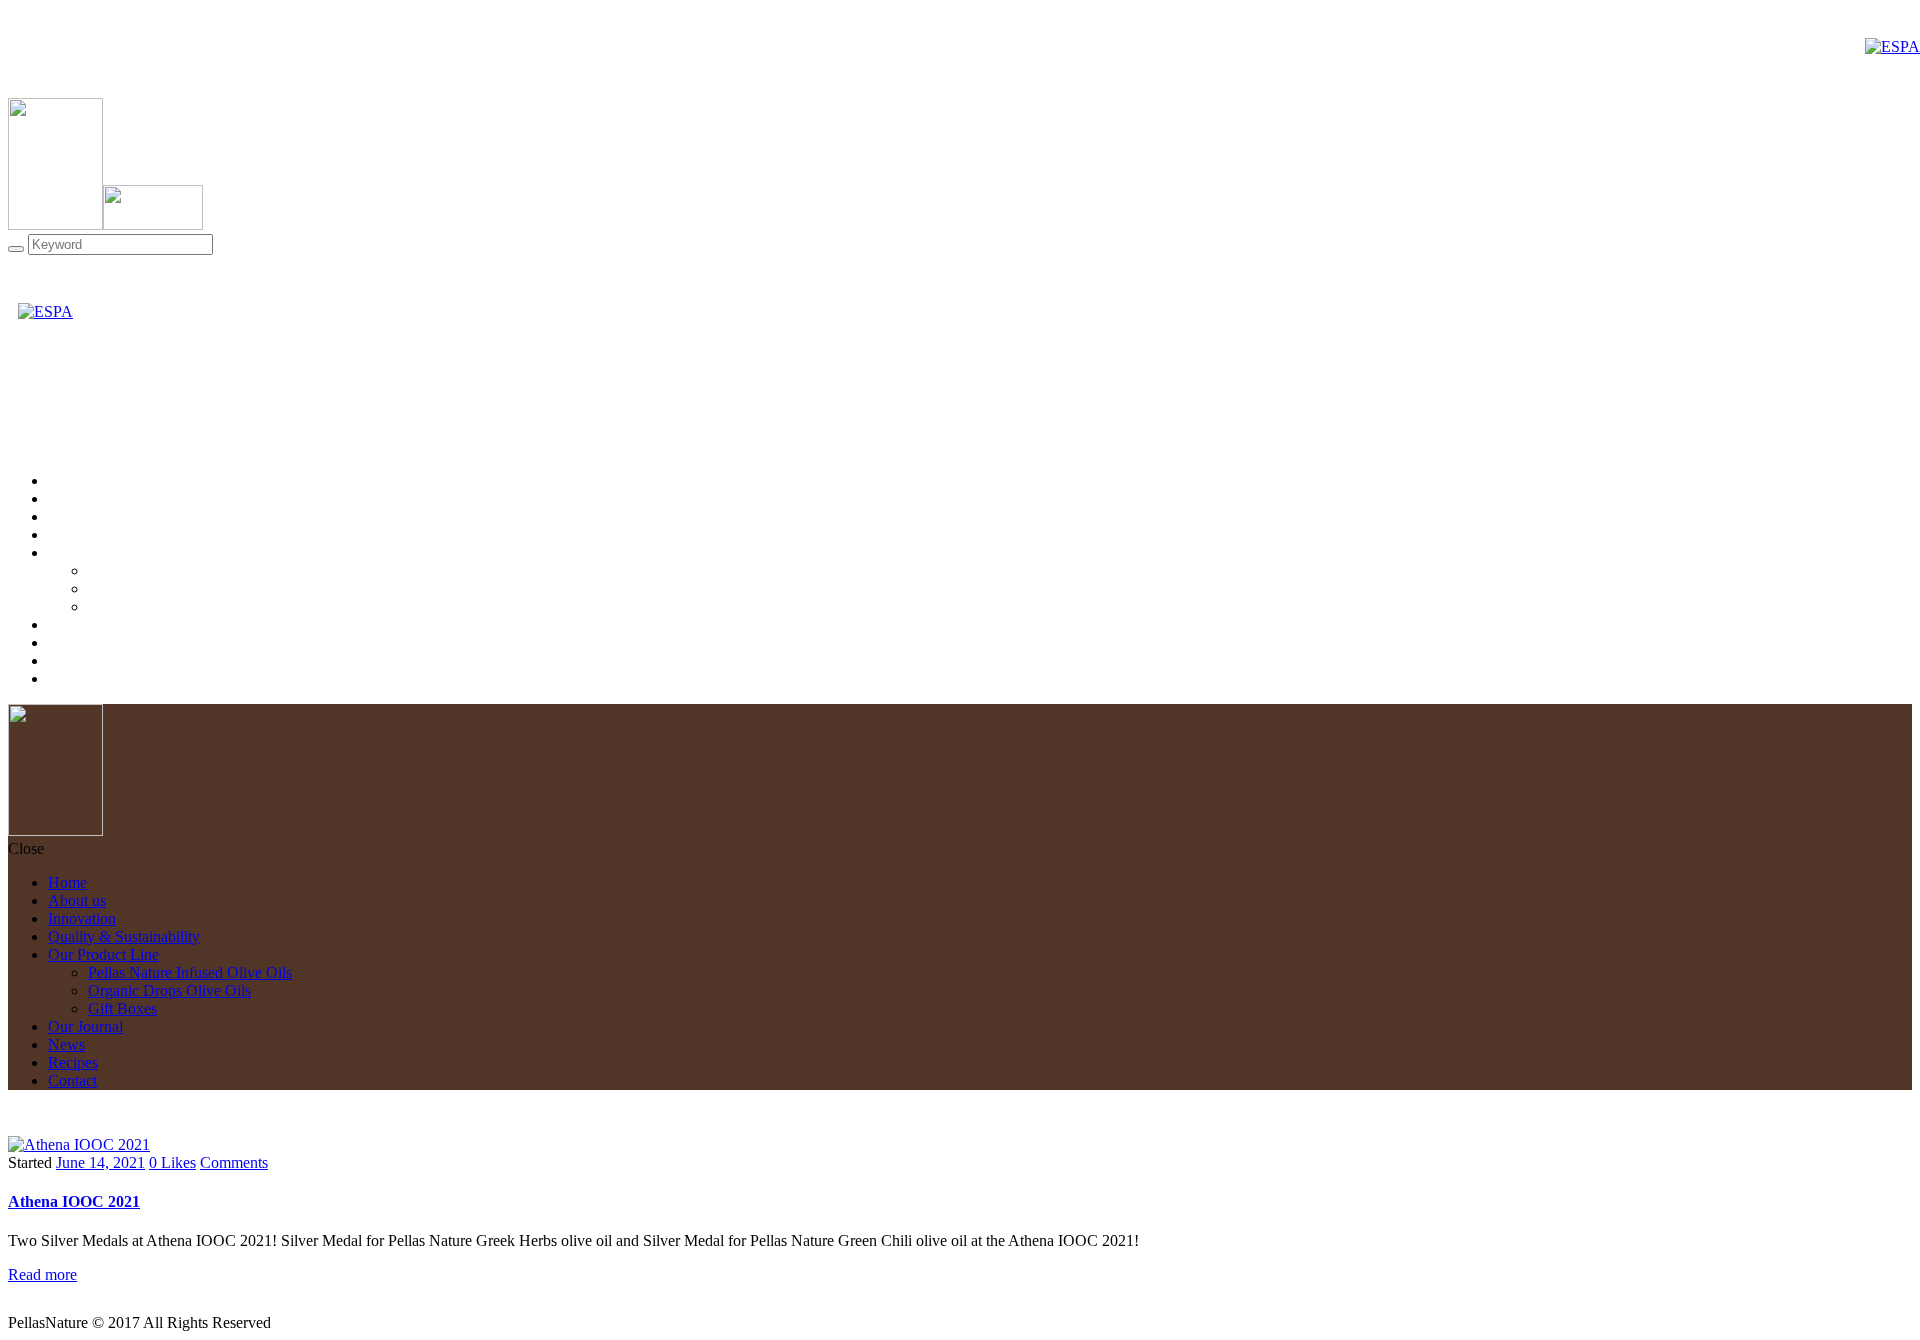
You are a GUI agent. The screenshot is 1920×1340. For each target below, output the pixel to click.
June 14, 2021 (100, 1162)
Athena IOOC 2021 (74, 1201)
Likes (172, 1162)
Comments (234, 1162)
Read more (42, 1274)
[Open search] (16, 249)
